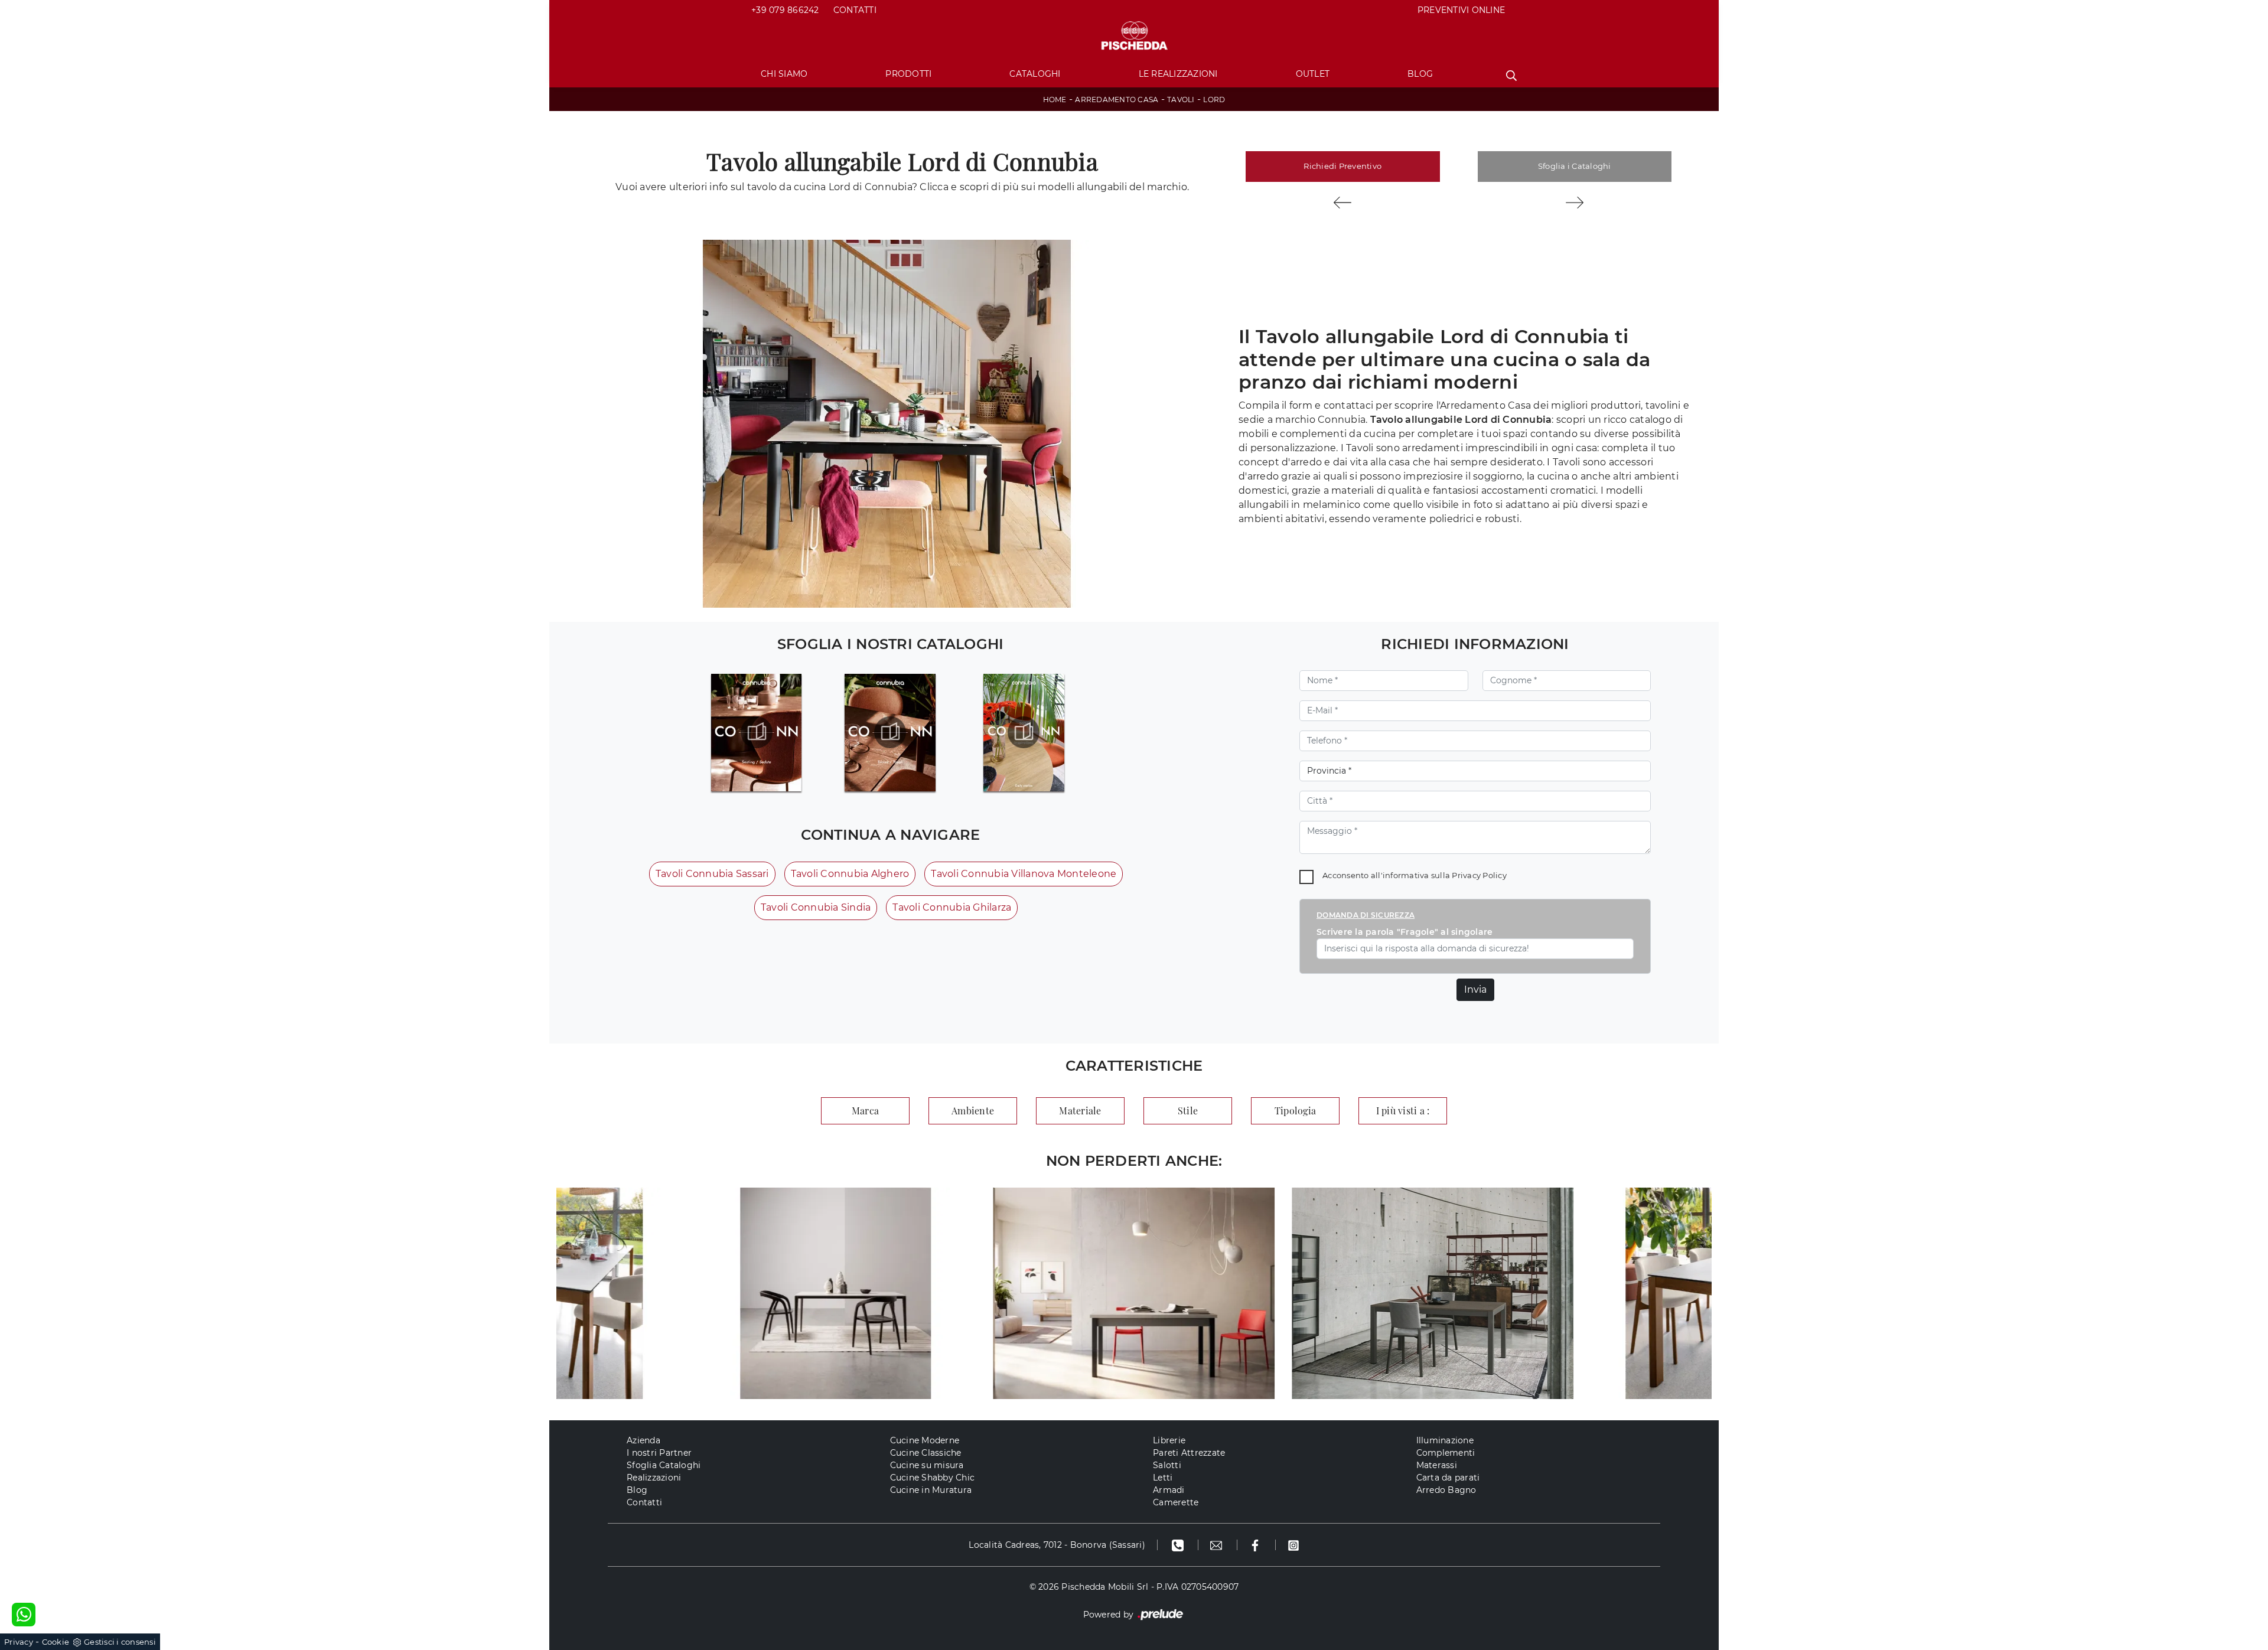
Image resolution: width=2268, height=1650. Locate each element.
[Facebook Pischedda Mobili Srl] (1257, 1545)
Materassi (1437, 1465)
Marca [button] (865, 1111)
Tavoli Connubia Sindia (816, 907)
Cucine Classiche (926, 1453)
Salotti (1167, 1465)
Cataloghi (1035, 74)
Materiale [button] (1080, 1111)
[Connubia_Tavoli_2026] (890, 732)
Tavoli (1181, 100)
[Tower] (1575, 203)
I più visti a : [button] (1403, 1111)
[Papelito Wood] (1343, 203)
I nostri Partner (659, 1453)
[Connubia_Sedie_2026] (756, 732)
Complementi (1446, 1453)
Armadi (1169, 1490)
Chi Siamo (784, 74)
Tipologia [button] (1295, 1111)
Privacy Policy (1479, 875)
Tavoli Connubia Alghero (850, 874)
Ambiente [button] (973, 1111)
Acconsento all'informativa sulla (1415, 875)
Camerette (1176, 1502)
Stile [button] (1188, 1111)
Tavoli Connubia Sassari (712, 874)
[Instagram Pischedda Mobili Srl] (1293, 1545)
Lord (1214, 100)
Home (1055, 100)
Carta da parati (1448, 1478)
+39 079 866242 (785, 10)
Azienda (643, 1440)
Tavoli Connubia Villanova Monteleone (1024, 874)
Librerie (1169, 1440)
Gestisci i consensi (120, 1642)
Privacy (19, 1642)
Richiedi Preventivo (1342, 166)
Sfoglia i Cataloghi (1575, 166)
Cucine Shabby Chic (933, 1478)
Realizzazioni (654, 1478)
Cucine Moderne (925, 1440)
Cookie (56, 1642)
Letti (1163, 1478)
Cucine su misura (927, 1465)
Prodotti (908, 74)
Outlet (1313, 74)
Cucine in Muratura (931, 1490)
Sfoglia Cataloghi (664, 1465)
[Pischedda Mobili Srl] (1134, 36)
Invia (1475, 989)
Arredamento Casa (1117, 100)
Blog (1420, 74)
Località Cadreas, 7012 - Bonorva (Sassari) (1057, 1545)
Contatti (855, 10)
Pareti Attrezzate (1189, 1453)
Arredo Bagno (1446, 1490)
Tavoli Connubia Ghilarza (952, 907)
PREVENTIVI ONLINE (1461, 10)
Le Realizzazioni (1178, 74)
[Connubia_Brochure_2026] (1024, 732)
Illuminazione (1445, 1440)
